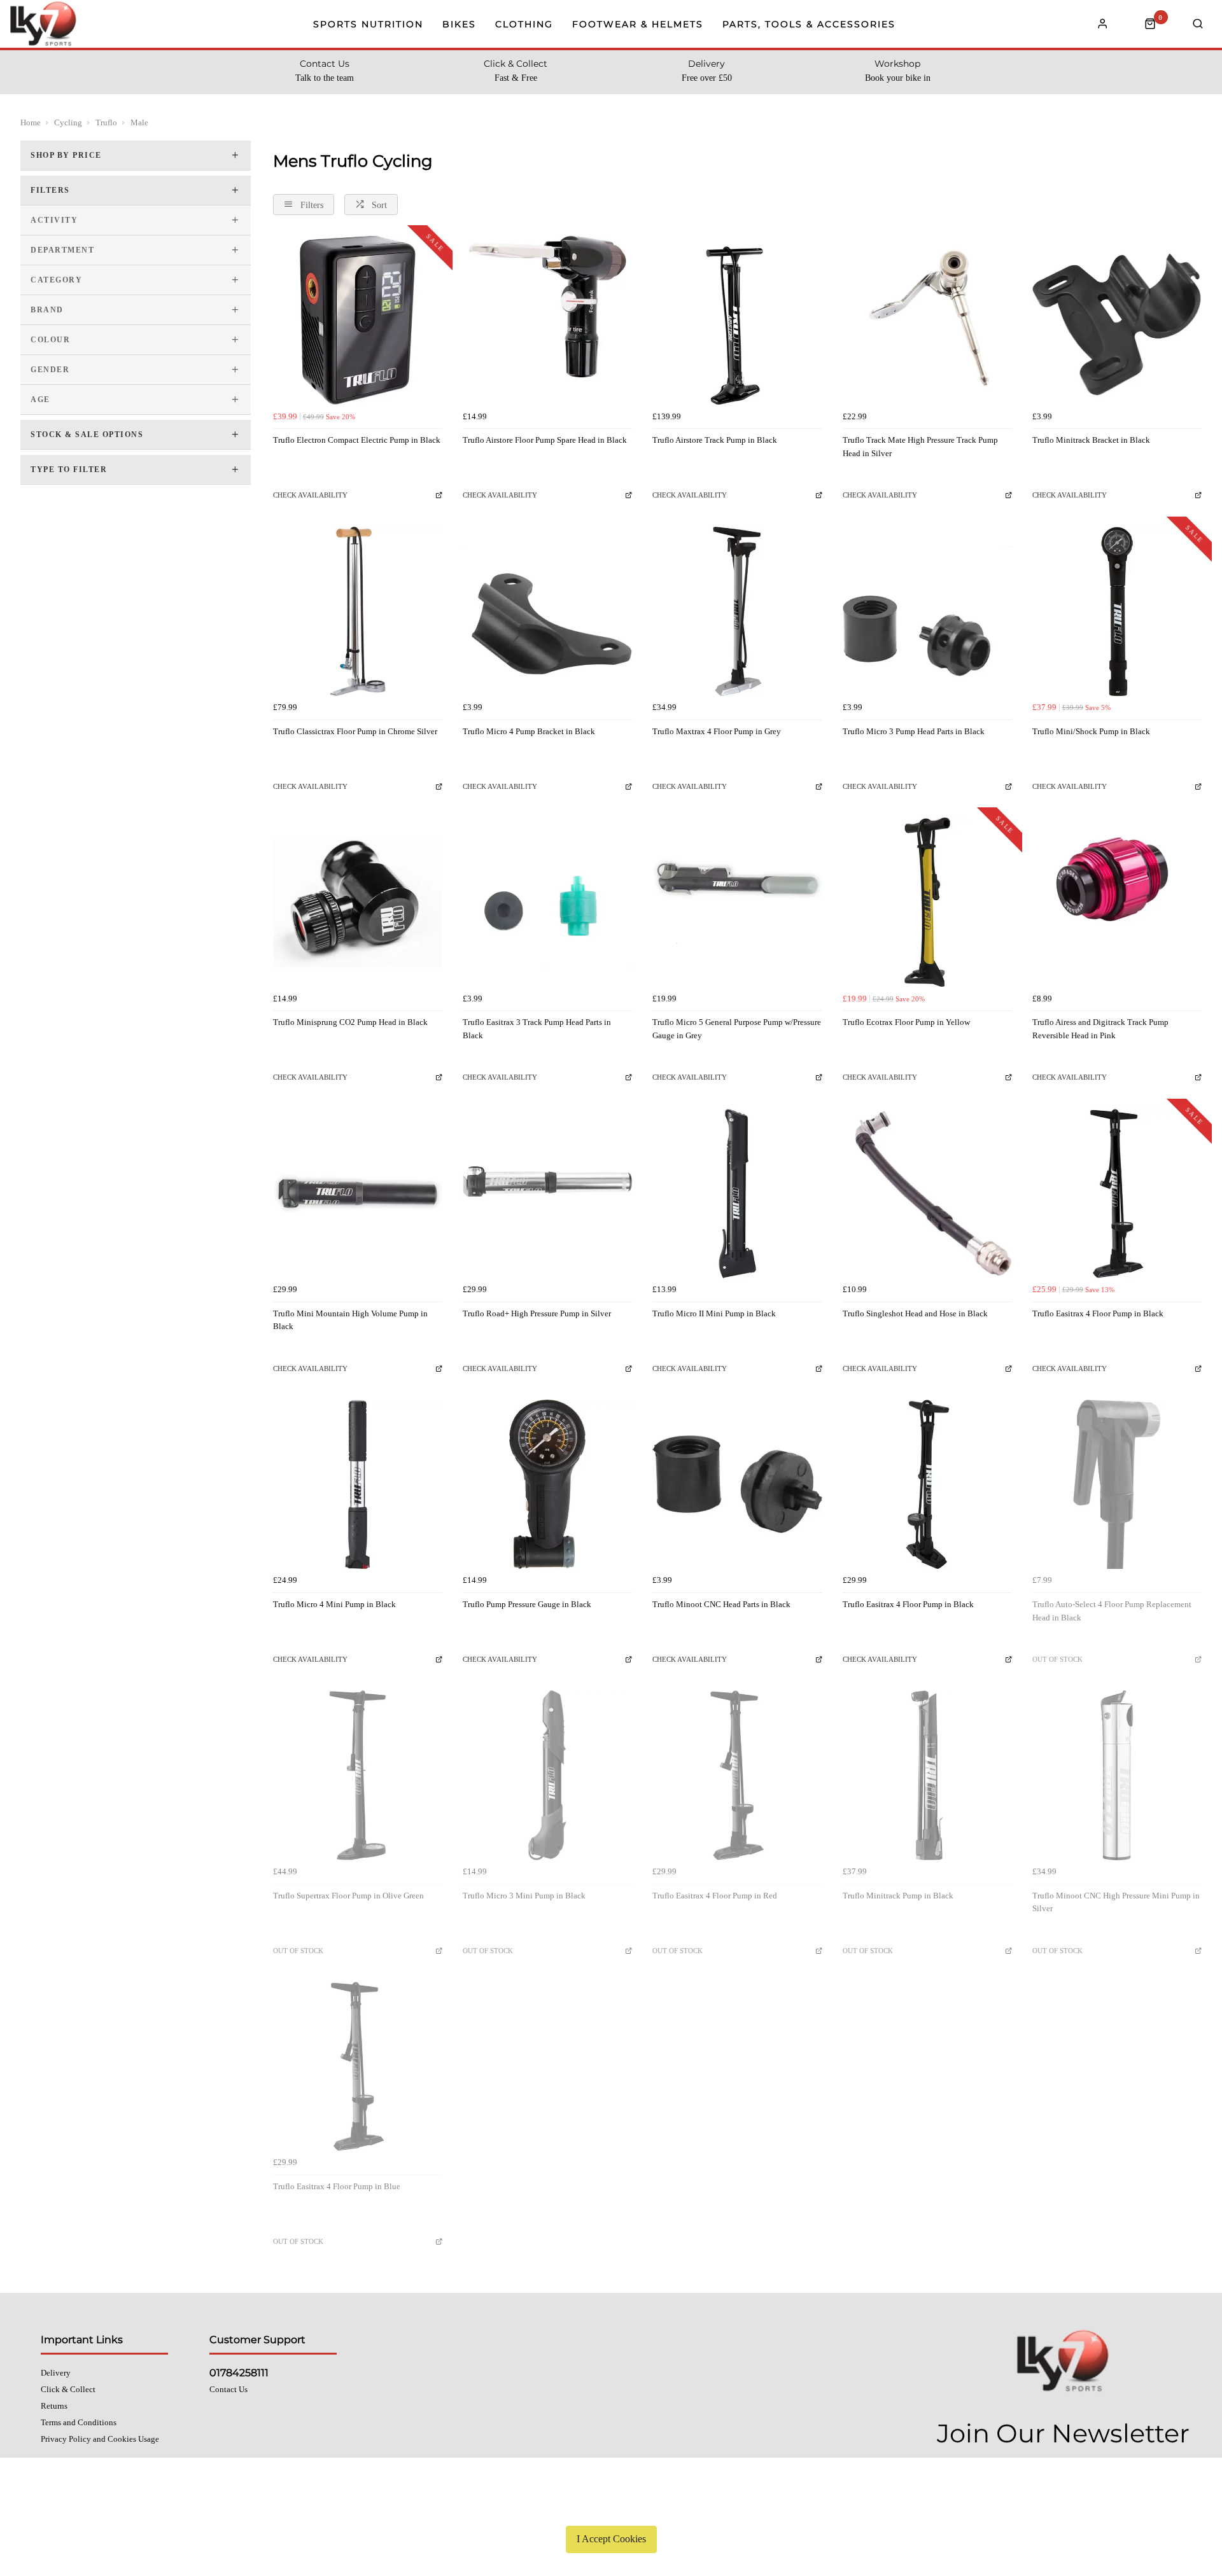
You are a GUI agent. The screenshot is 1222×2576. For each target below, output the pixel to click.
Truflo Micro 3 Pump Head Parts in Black (914, 731)
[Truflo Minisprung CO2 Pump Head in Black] (358, 902)
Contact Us (228, 2389)
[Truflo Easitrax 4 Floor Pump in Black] (1117, 1194)
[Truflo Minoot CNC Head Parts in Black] (737, 1484)
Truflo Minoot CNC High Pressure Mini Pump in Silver (1116, 1902)
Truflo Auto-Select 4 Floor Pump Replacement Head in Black (1112, 1611)
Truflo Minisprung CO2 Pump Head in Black (350, 1022)
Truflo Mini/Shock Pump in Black (1091, 731)
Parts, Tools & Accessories (809, 24)
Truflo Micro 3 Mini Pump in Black (524, 1896)
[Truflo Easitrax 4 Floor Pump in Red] (737, 1775)
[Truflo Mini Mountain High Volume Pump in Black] (358, 1194)
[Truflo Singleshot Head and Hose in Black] (927, 1194)
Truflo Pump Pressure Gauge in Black (527, 1604)
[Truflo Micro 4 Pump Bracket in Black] (547, 611)
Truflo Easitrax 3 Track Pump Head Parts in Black (537, 1029)
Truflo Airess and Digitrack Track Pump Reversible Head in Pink (1100, 1029)
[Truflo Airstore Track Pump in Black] (737, 320)
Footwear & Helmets (638, 24)
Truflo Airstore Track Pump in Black (715, 440)
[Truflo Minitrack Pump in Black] (927, 1775)
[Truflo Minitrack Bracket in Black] (1117, 320)
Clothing (524, 24)
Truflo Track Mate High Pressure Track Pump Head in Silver (920, 447)
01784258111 (239, 2373)
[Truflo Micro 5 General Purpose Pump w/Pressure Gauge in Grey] (737, 902)
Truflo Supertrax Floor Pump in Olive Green (348, 1896)
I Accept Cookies (611, 2539)
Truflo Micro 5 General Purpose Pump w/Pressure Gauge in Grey (737, 1029)
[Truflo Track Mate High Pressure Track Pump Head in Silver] (927, 320)
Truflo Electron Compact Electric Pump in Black (357, 440)
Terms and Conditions (79, 2422)
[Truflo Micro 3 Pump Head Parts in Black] (927, 611)
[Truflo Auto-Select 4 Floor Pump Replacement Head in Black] (1117, 1484)
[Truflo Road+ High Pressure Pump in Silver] (547, 1194)
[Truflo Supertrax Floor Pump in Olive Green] (358, 1775)
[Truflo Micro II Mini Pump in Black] (737, 1194)
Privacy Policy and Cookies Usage (100, 2439)
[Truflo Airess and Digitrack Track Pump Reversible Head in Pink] (1117, 902)
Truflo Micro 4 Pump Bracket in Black (529, 731)
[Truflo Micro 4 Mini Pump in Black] (358, 1484)
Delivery (56, 2373)
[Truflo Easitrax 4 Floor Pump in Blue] (358, 2066)
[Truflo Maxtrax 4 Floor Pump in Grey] (737, 611)
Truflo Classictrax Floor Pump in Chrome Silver (355, 731)
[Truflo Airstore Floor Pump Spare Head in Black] (547, 320)
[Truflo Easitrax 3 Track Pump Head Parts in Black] (547, 902)
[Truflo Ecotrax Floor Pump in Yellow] (927, 902)
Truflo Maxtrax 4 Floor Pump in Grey (717, 731)
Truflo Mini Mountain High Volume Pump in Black (350, 1320)
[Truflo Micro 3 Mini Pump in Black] (547, 1775)
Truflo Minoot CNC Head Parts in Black (721, 1604)
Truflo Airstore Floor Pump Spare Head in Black (545, 440)
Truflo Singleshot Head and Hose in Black (915, 1313)
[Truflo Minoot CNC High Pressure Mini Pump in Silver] (1117, 1775)
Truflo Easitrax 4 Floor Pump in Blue (337, 2186)
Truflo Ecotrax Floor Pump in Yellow (906, 1022)
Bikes (459, 24)
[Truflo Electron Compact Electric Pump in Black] (358, 320)
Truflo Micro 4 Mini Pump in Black (334, 1604)
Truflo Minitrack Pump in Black (898, 1896)
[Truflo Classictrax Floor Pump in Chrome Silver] (358, 611)
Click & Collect (68, 2389)
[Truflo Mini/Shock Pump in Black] (1117, 611)
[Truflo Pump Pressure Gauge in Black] (547, 1484)
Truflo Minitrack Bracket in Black (1091, 440)
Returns (54, 2406)
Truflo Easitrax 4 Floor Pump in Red (715, 1896)
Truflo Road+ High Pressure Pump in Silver (537, 1313)
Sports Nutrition (368, 24)
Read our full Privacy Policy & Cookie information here (611, 2509)
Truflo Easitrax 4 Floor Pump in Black (1098, 1313)
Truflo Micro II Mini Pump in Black (714, 1313)
